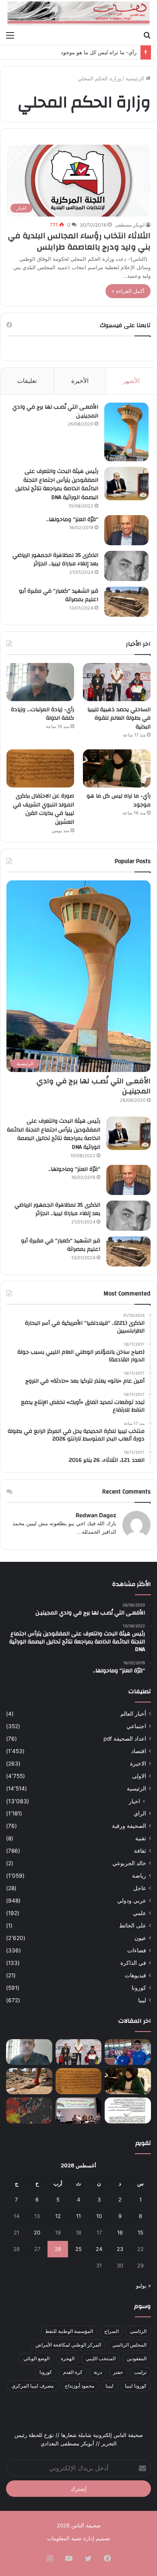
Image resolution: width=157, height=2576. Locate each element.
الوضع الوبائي (36, 2358)
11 (78, 2216)
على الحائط (133, 1925)
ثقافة (140, 1851)
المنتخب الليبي (101, 2358)
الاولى (139, 1776)
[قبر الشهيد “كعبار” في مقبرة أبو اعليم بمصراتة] (126, 602)
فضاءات (137, 1950)
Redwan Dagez (96, 1515)
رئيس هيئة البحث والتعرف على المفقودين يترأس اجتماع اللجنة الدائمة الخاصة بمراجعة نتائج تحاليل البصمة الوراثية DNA (57, 484)
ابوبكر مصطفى (130, 225)
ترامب (140, 2372)
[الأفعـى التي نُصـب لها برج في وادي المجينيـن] (126, 432)
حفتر (118, 2372)
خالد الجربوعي (129, 1863)
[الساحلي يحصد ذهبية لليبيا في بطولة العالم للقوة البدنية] (117, 682)
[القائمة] (10, 35)
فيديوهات (135, 1975)
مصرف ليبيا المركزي (33, 2386)
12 (58, 2216)
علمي (139, 1913)
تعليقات (27, 381)
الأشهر (131, 381)
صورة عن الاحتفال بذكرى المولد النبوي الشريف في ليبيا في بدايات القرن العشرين (43, 809)
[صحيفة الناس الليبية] (78, 13)
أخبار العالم (133, 1714)
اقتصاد (139, 1751)
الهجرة (68, 2358)
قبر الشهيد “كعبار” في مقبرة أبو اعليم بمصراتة (59, 595)
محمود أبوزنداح (80, 2386)
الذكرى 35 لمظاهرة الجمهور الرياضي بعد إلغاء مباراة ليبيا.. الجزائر (55, 560)
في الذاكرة (133, 1963)
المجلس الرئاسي (129, 2345)
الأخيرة (80, 381)
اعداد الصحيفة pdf (125, 1739)
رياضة (139, 1876)
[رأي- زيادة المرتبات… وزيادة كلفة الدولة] (40, 682)
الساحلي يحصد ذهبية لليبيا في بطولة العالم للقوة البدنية (119, 718)
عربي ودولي (132, 1901)
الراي (140, 1813)
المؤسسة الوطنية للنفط (69, 2331)
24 (99, 2249)
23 (120, 2249)
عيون (140, 1938)
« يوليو (144, 2285)
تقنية (141, 1838)
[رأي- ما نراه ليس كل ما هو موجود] (117, 768)
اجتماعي (136, 1726)
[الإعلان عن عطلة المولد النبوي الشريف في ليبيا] (128, 2111)
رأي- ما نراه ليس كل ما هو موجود (99, 52)
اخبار (134, 1801)
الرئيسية (136, 78)
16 (120, 2232)
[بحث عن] (147, 35)
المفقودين (137, 2358)
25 (78, 2249)
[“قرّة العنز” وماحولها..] (126, 530)
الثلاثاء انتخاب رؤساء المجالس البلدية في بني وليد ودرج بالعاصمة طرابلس (79, 241)
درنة (98, 2372)
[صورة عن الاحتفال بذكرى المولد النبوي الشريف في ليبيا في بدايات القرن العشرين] (40, 768)
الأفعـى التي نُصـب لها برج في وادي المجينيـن (55, 411)
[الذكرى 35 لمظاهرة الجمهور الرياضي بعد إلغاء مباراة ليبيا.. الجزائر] (126, 566)
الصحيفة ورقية (129, 1826)
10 (99, 2216)
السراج (112, 2331)
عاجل (140, 1888)
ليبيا (142, 2000)
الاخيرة (138, 1764)
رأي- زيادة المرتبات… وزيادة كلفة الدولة (42, 714)
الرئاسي (138, 2331)
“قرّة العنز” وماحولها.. (72, 520)
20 (37, 2232)
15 (140, 2232)
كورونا (139, 1988)
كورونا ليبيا (136, 2386)
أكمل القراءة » (128, 291)
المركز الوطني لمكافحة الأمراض (68, 2345)
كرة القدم (73, 2372)
